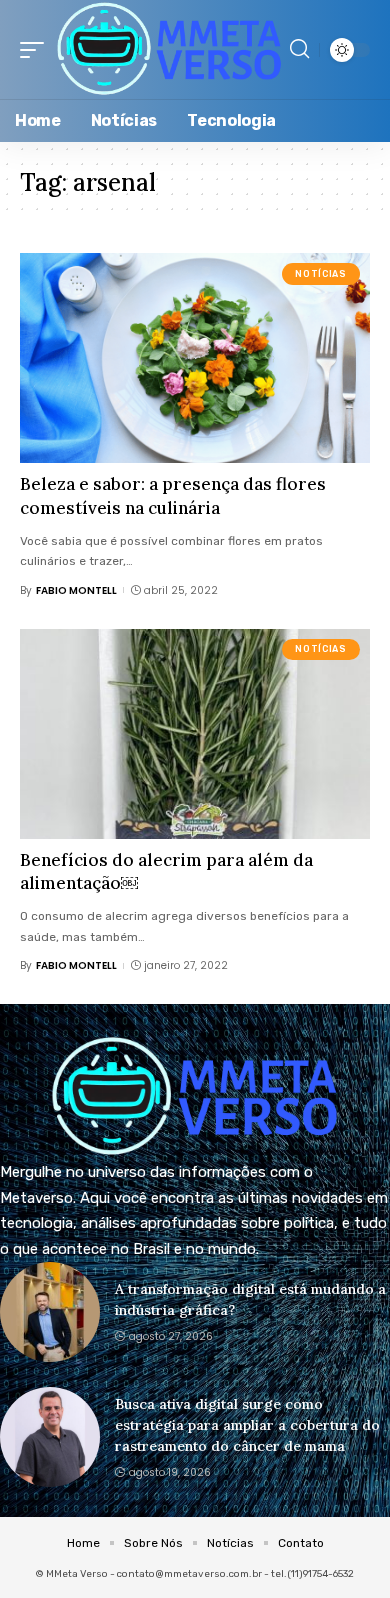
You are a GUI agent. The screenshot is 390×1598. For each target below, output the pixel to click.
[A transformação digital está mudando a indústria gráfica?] (50, 1312)
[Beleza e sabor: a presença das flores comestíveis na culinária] (195, 358)
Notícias (320, 274)
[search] (299, 49)
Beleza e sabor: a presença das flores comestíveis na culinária (173, 496)
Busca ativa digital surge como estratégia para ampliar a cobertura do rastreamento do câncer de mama (247, 1425)
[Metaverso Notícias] (169, 49)
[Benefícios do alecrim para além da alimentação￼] (195, 734)
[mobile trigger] (37, 49)
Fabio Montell (76, 590)
